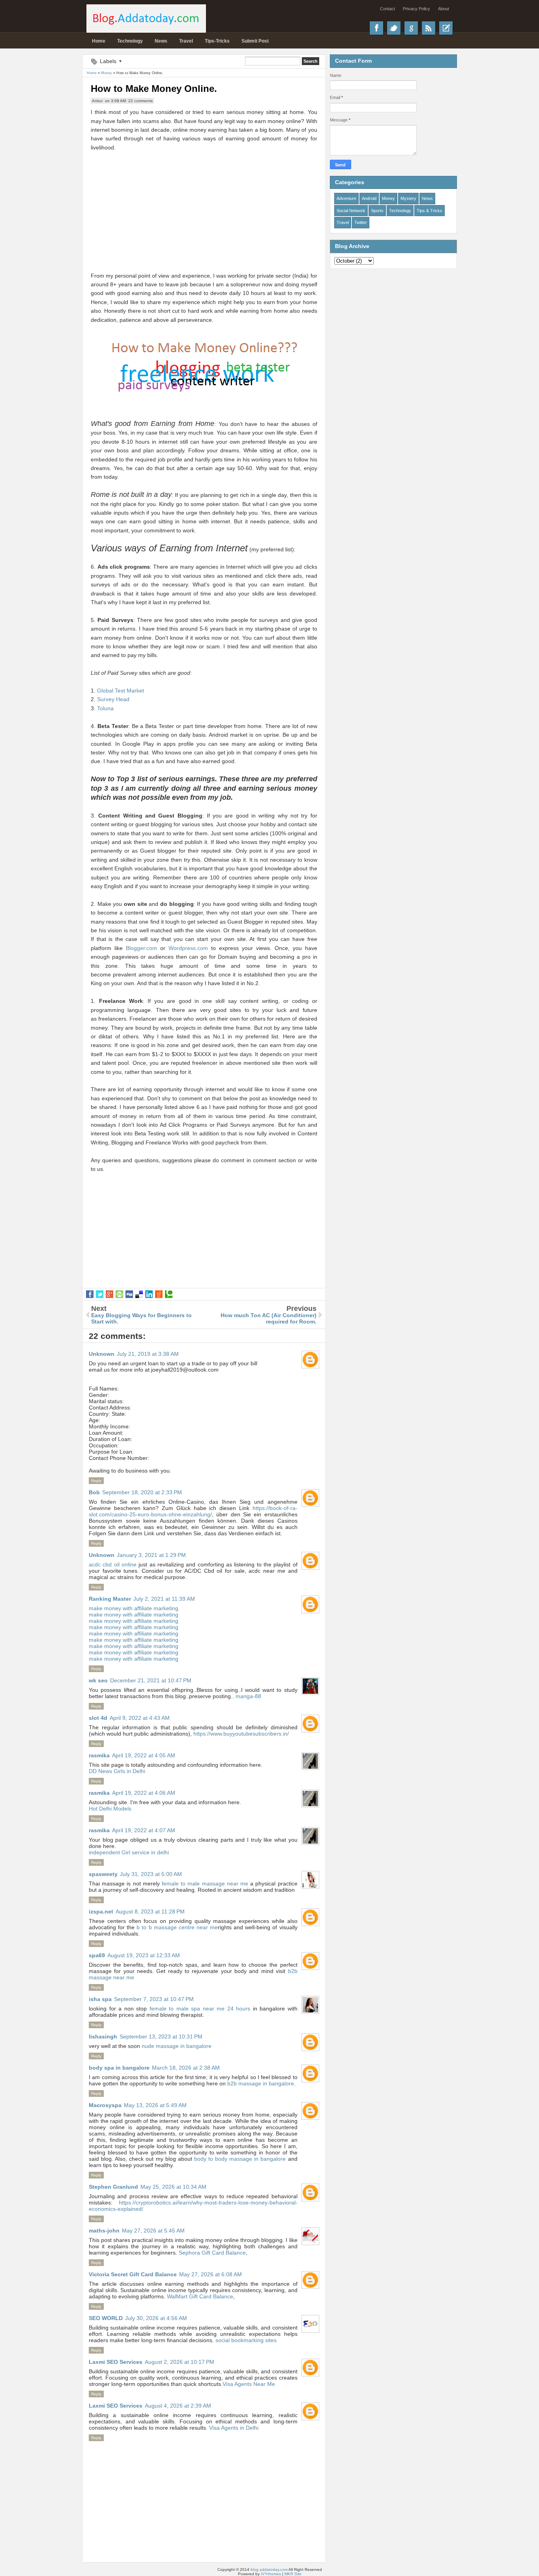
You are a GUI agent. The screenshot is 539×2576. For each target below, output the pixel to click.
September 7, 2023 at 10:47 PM (154, 1999)
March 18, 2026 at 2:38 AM (186, 2068)
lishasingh (103, 2037)
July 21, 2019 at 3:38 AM (148, 1354)
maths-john (104, 2231)
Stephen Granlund (113, 2187)
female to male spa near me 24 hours (200, 2009)
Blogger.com (141, 948)
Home (99, 41)
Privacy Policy (416, 9)
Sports (377, 211)
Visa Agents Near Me (249, 2384)
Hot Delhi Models (110, 1809)
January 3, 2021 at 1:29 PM (151, 1555)
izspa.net (101, 1911)
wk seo (98, 1680)
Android (369, 198)
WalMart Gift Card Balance (200, 2296)
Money (388, 198)
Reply (96, 1481)
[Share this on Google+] (109, 1294)
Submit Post (255, 41)
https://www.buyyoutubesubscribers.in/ (241, 1734)
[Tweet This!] (100, 1294)
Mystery (408, 198)
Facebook (376, 28)
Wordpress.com (188, 948)
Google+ (411, 28)
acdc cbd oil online (113, 1564)
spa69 (97, 1955)
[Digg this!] (129, 1294)
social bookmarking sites (246, 2340)
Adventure (346, 198)
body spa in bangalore (119, 2068)
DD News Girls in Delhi (117, 1771)
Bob (94, 1492)
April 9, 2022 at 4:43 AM (140, 1718)
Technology (130, 41)
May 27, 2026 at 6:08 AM (211, 2274)
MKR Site (293, 2574)
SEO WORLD (106, 2318)
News (161, 41)
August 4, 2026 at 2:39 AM (178, 2406)
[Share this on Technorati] (169, 1294)
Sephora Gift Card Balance (212, 2253)
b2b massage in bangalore (261, 2083)
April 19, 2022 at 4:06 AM (144, 1793)
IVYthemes (271, 2574)
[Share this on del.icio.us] (139, 1294)
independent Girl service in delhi (129, 1852)
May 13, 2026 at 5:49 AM (155, 2105)
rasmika (99, 1755)
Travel (186, 41)
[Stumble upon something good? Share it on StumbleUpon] (119, 1294)
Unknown (102, 1354)
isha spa (100, 1999)
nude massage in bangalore (177, 2046)
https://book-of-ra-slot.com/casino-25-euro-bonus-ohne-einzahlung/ (193, 1511)
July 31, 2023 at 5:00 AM (151, 1874)
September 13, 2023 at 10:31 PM (161, 2037)
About (444, 9)
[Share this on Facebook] (90, 1294)
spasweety (103, 1874)
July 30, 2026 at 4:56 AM (156, 2318)
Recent (446, 28)
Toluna (105, 708)
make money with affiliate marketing (134, 1608)
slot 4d (98, 1718)
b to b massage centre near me (177, 1927)
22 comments (140, 101)
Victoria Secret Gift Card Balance (133, 2274)
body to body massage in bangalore (240, 2159)
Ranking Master (110, 1599)
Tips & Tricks (430, 211)
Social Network (351, 211)
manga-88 (248, 1696)
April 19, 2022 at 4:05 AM (144, 1755)
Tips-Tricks (217, 41)
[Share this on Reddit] (159, 1294)
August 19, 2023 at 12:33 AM (144, 1955)
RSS (429, 28)
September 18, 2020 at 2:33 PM (142, 1492)
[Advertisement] (204, 207)
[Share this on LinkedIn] (149, 1294)
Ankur (97, 101)
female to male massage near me (205, 1883)
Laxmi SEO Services (116, 2362)
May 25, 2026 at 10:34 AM (173, 2187)
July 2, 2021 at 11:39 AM (164, 1599)
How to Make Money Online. (154, 89)
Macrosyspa (105, 2105)
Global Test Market (121, 691)
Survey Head (113, 699)
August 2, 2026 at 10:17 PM (180, 2362)
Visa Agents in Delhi (234, 2428)
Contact (387, 9)
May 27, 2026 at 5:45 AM (153, 2231)
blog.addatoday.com (269, 2569)
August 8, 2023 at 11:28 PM (150, 1911)
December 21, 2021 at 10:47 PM (151, 1680)
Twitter (394, 28)
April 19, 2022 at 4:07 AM (144, 1830)
